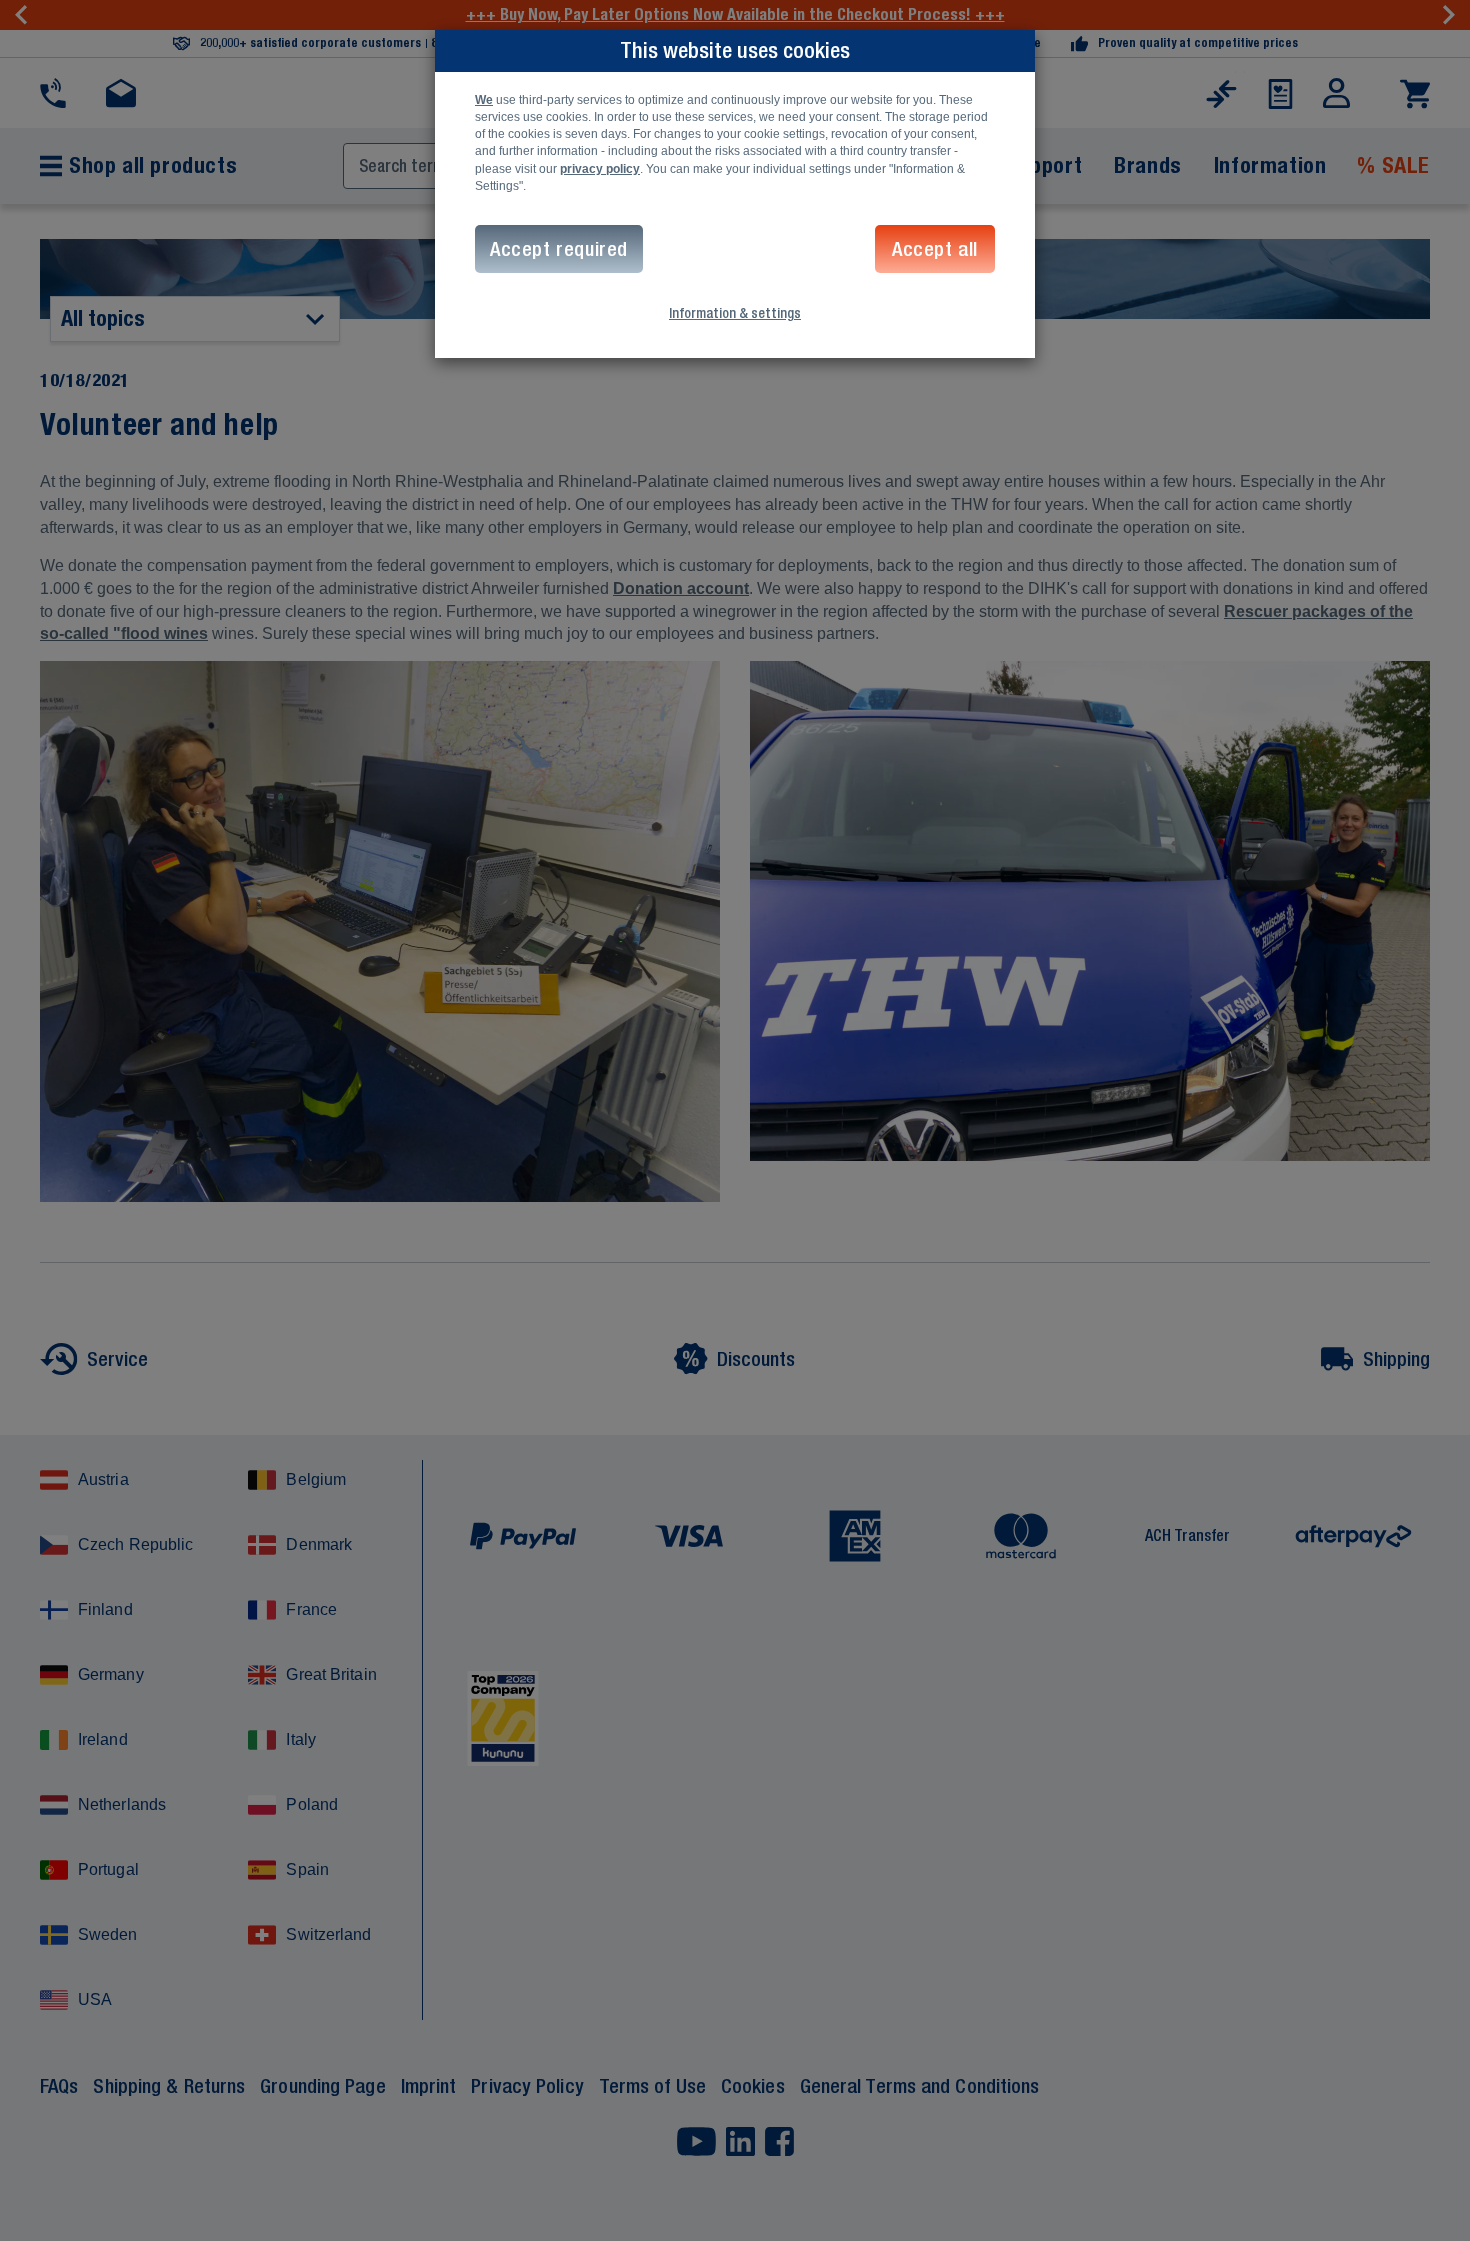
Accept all (935, 248)
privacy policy (600, 169)
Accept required (559, 248)
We (484, 100)
